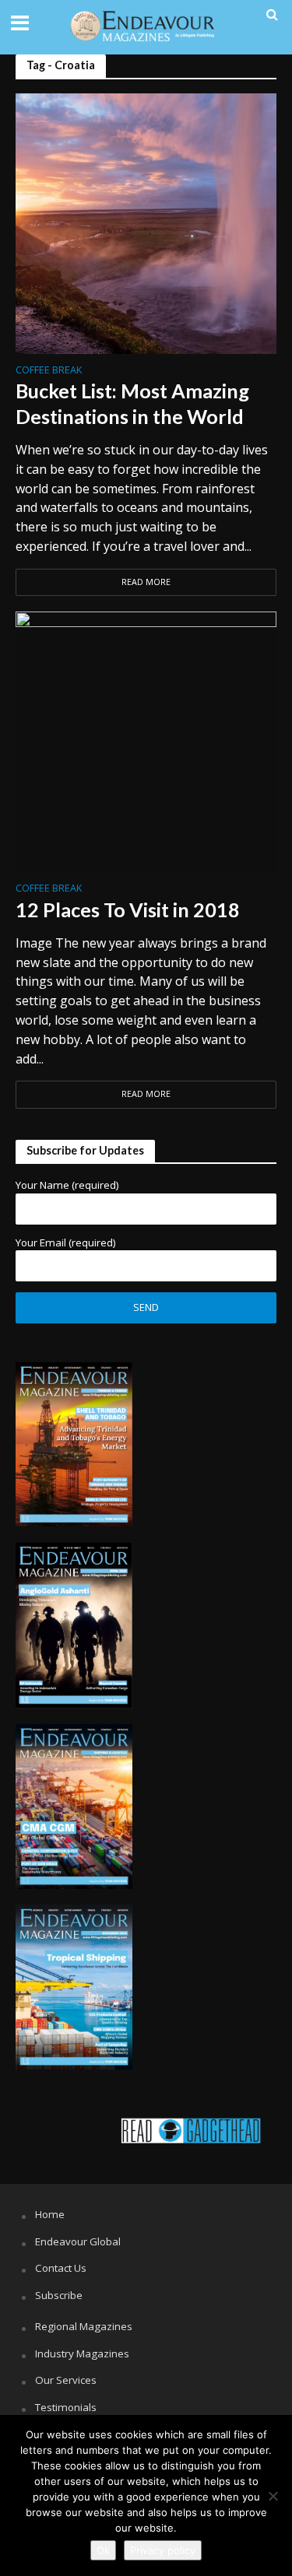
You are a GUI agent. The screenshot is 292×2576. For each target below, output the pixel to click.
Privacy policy (163, 2550)
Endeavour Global (78, 2241)
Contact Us (61, 2268)
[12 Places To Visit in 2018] (146, 741)
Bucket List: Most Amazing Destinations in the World (132, 403)
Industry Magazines (82, 2353)
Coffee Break (49, 371)
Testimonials (66, 2407)
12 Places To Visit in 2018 (128, 909)
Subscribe (59, 2295)
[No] (273, 2496)
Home (50, 2214)
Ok (103, 2550)
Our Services (66, 2380)
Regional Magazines (84, 2326)
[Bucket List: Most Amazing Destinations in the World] (146, 222)
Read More (146, 582)
